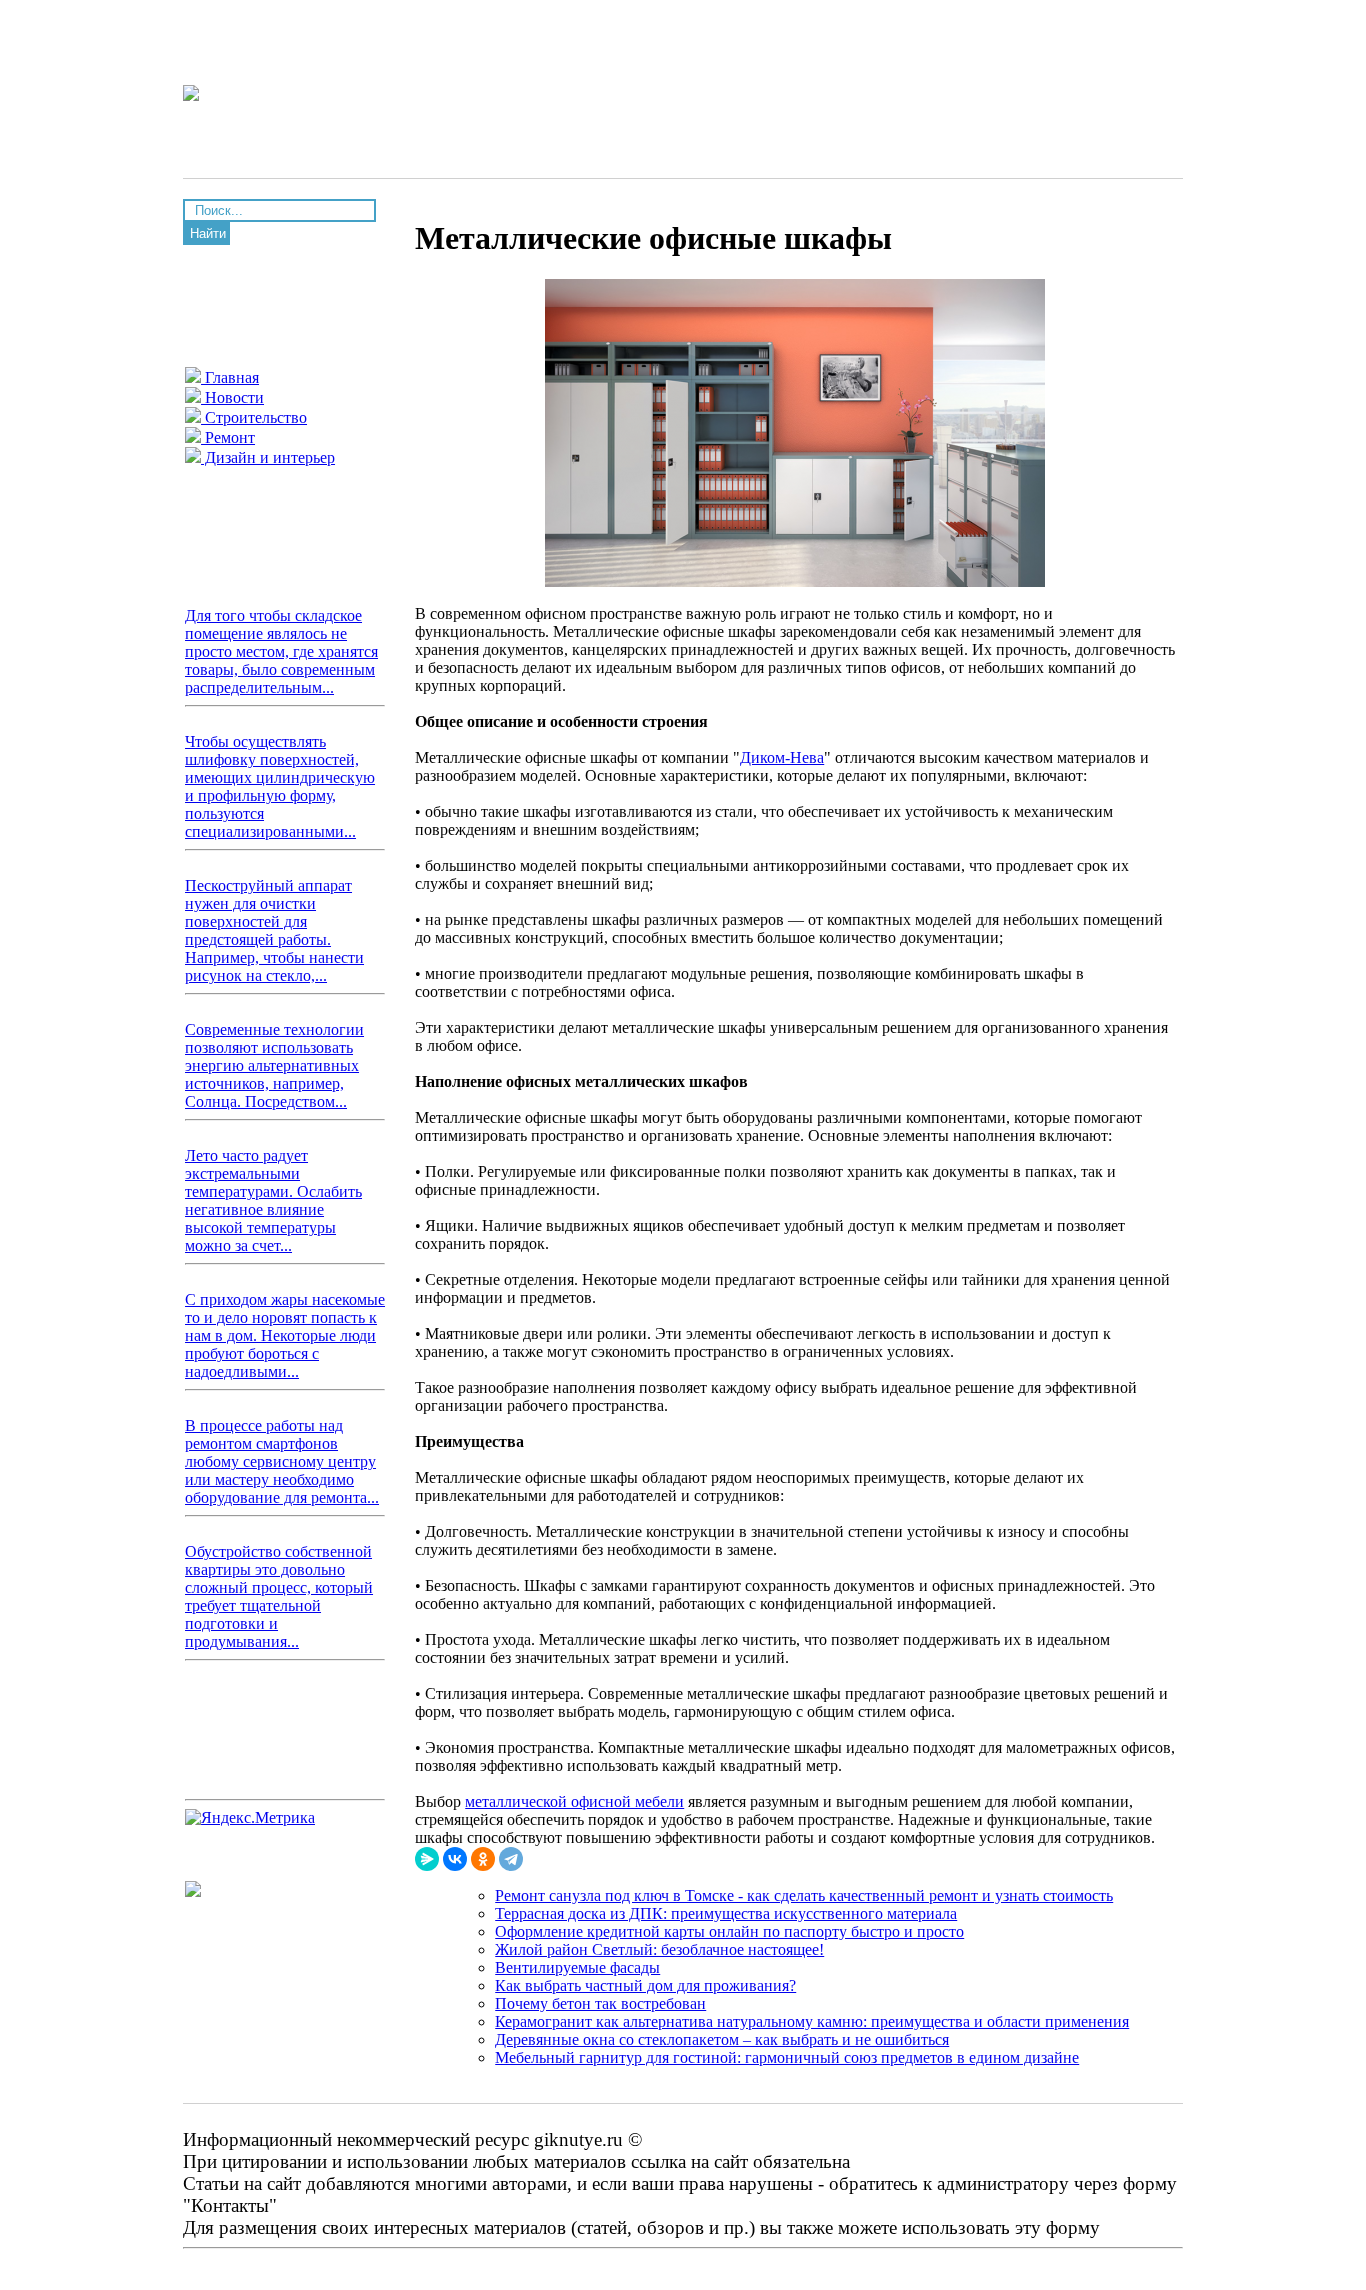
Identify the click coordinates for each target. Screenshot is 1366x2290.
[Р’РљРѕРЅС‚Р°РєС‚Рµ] (455, 1859)
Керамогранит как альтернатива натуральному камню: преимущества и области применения (812, 2021)
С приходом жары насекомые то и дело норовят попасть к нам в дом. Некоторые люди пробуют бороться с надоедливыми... (285, 1335)
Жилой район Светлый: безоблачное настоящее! (659, 1949)
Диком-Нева (782, 757)
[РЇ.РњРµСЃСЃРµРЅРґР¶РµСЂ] (427, 1859)
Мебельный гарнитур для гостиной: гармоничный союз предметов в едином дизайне (787, 2057)
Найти (208, 233)
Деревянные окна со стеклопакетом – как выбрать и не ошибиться (722, 2039)
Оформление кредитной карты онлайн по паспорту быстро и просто (729, 1931)
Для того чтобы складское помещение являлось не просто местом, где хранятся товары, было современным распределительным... (281, 651)
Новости (232, 397)
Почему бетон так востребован (600, 2003)
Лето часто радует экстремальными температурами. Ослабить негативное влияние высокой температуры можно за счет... (273, 1200)
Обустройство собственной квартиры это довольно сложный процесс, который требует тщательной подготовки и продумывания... (279, 1596)
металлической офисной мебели (574, 1801)
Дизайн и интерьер (268, 457)
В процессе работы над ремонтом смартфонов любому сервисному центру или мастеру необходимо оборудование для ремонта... (282, 1461)
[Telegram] (511, 1859)
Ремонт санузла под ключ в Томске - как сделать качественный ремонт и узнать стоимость (804, 1895)
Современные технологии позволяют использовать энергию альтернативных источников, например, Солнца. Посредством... (274, 1065)
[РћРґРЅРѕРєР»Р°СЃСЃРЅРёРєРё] (483, 1859)
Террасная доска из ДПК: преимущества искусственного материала (726, 1913)
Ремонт (228, 437)
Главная (230, 377)
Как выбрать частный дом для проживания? (645, 1985)
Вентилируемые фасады (577, 1967)
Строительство (254, 417)
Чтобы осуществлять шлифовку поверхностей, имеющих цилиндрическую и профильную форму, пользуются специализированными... (280, 786)
